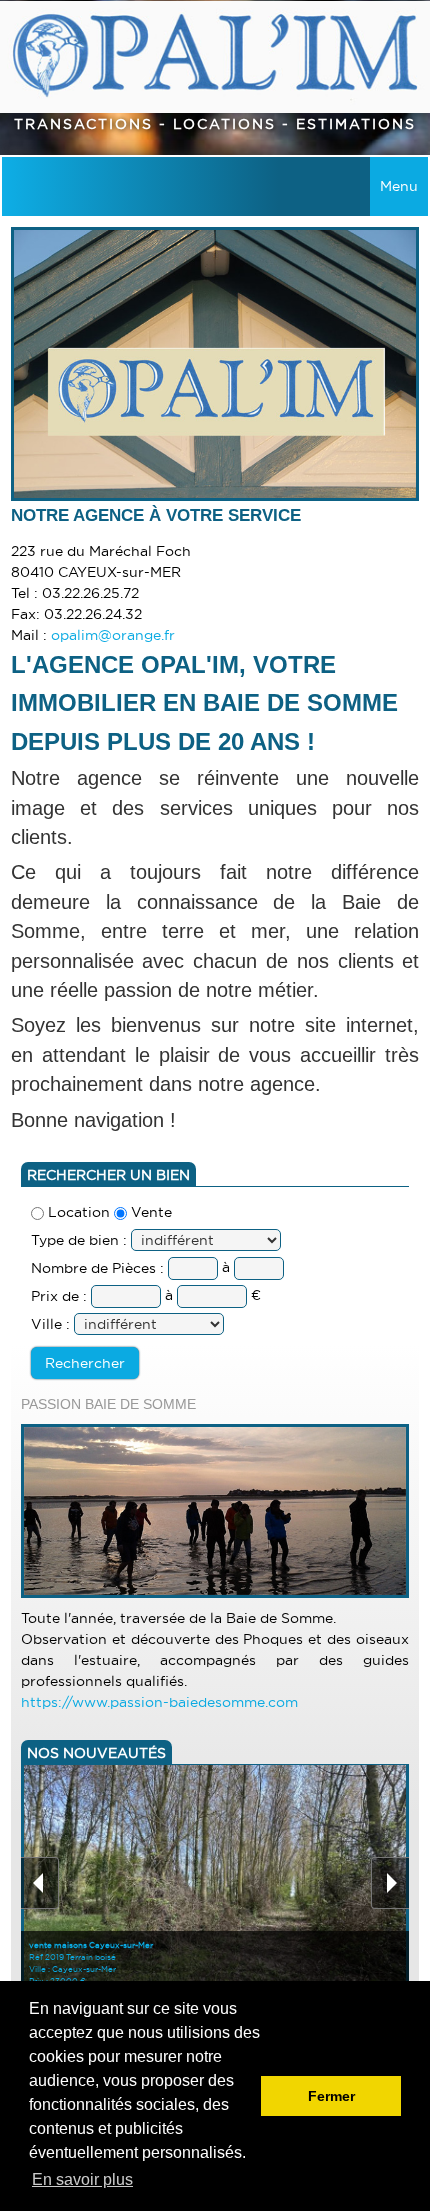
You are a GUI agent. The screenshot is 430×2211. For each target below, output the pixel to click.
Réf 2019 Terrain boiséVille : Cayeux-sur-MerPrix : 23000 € (91, 1963)
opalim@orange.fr (113, 635)
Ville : (50, 1324)
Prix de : (59, 1296)
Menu (399, 186)
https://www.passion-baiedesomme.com (159, 1702)
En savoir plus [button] (82, 2179)
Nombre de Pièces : (99, 1268)
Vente (149, 1212)
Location (77, 1212)
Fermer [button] (331, 2096)
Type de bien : (79, 1240)
